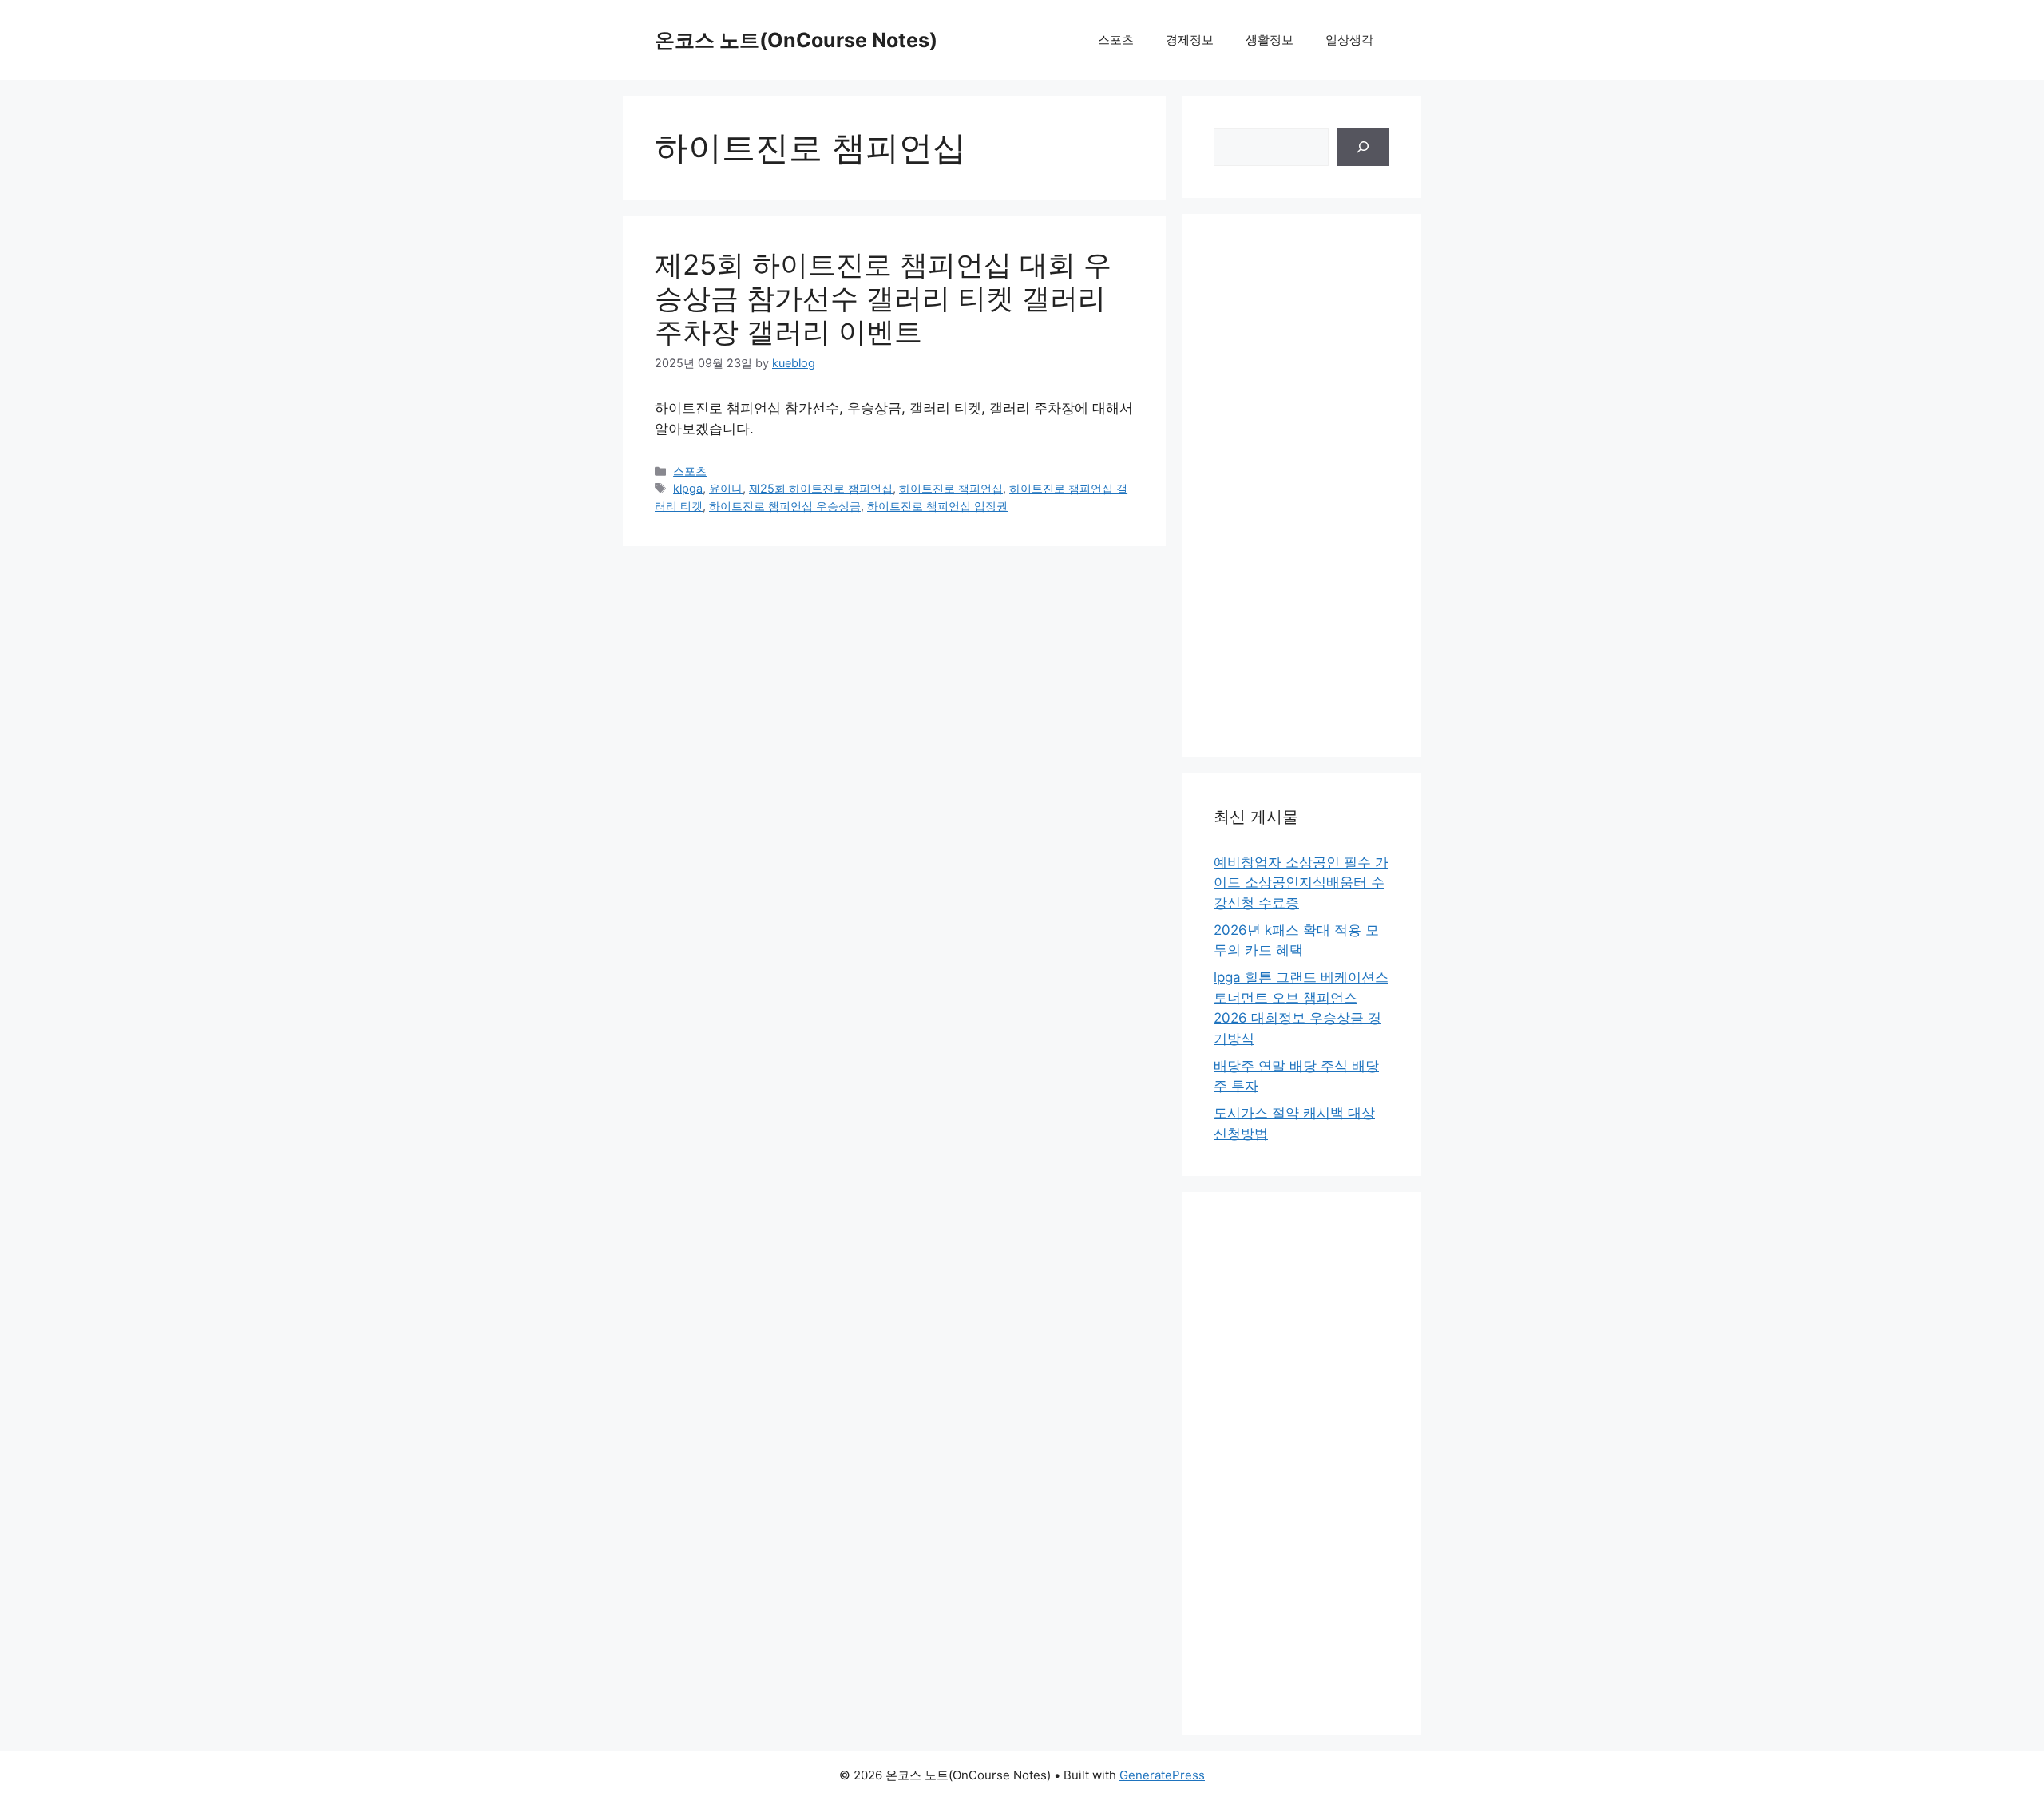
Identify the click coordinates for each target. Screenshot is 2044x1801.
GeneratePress (1162, 1775)
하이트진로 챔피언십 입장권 (937, 506)
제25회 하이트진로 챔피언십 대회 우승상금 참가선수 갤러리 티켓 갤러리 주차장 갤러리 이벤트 (883, 298)
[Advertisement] (1301, 485)
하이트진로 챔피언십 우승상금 (785, 506)
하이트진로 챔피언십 (951, 488)
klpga (688, 488)
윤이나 (726, 488)
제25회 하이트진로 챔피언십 (821, 488)
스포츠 (1116, 40)
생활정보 (1270, 40)
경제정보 (1190, 40)
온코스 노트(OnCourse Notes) (796, 40)
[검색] (1363, 147)
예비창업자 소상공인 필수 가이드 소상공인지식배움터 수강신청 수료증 (1301, 883)
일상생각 (1349, 40)
